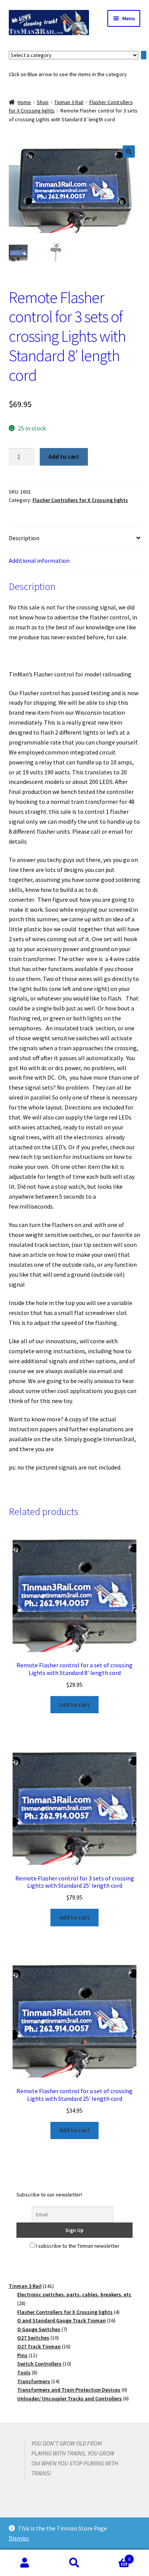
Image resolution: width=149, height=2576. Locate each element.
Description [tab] (24, 538)
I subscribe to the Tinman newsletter (77, 2246)
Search (74, 2563)
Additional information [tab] (39, 560)
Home (24, 102)
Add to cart (64, 456)
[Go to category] (144, 55)
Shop (43, 102)
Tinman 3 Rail (69, 102)
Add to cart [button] (74, 1704)
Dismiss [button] (19, 2538)
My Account (25, 2563)
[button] (129, 152)
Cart (115, 2556)
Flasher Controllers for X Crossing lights (80, 500)
